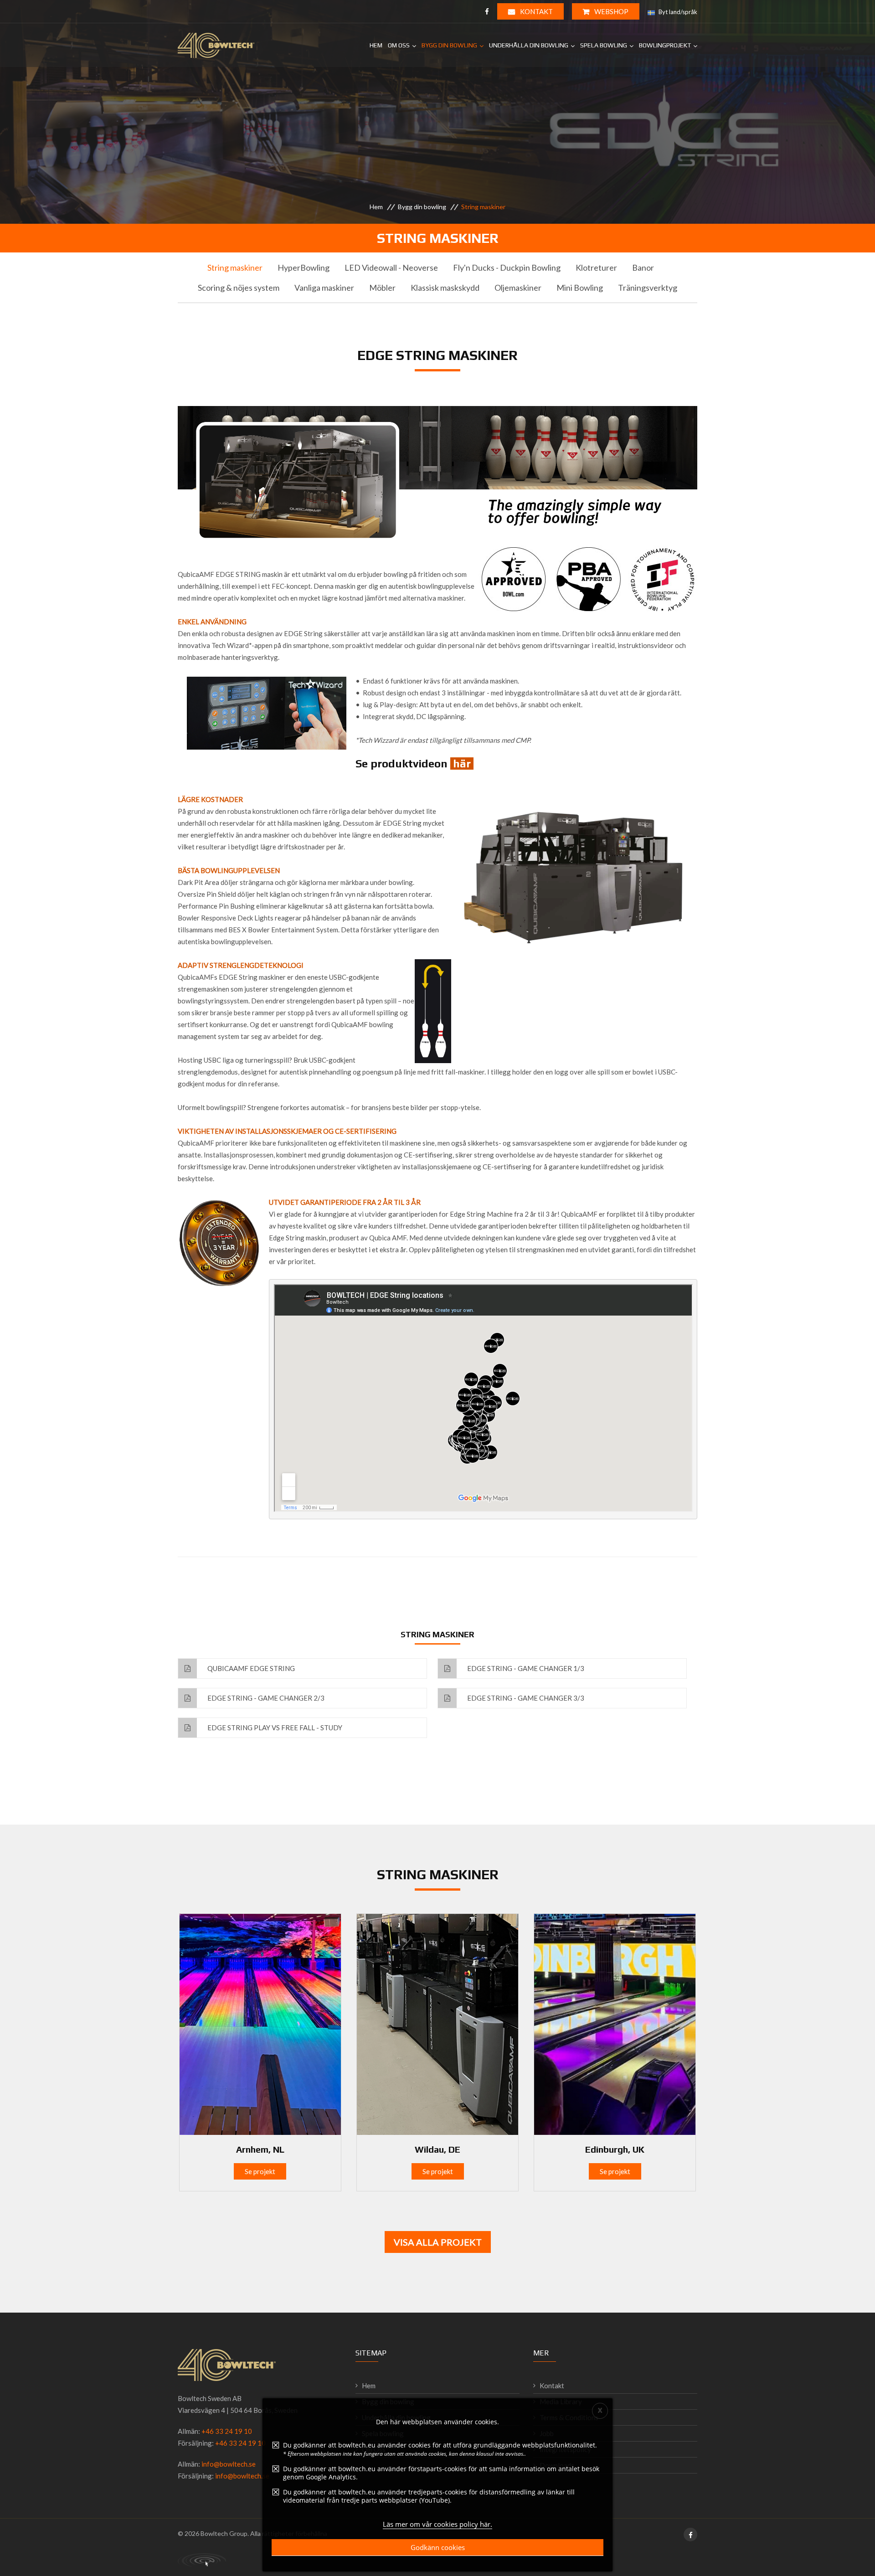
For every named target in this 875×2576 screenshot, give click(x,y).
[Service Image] (260, 2023)
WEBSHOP (611, 11)
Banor (643, 267)
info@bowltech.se (229, 2464)
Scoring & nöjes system (239, 288)
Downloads (557, 2465)
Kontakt (536, 11)
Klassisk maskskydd (445, 288)
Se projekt (260, 2171)
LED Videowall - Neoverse (391, 267)
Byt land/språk (677, 12)
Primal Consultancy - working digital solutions (202, 2560)
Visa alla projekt (438, 2242)
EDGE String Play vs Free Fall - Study (274, 1728)
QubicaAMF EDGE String (250, 1668)
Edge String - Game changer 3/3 (525, 1698)
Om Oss (399, 45)
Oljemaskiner (518, 288)
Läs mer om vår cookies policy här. (437, 2524)
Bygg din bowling (449, 45)
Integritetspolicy (565, 2449)
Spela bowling (604, 45)
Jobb (547, 2433)
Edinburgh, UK (615, 2149)
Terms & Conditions (569, 2417)
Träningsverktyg (648, 288)
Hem (376, 45)
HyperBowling (304, 267)
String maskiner (235, 267)
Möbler (382, 288)
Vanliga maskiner (324, 288)
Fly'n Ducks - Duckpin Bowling (507, 267)
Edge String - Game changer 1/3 (525, 1668)
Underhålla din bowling (529, 45)
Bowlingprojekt (665, 45)
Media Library (561, 2401)
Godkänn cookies (438, 2547)
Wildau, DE (437, 2149)
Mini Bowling (580, 288)
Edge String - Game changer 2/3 (265, 1698)
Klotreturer (596, 267)
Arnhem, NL (260, 2149)
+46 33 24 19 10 (227, 2431)
